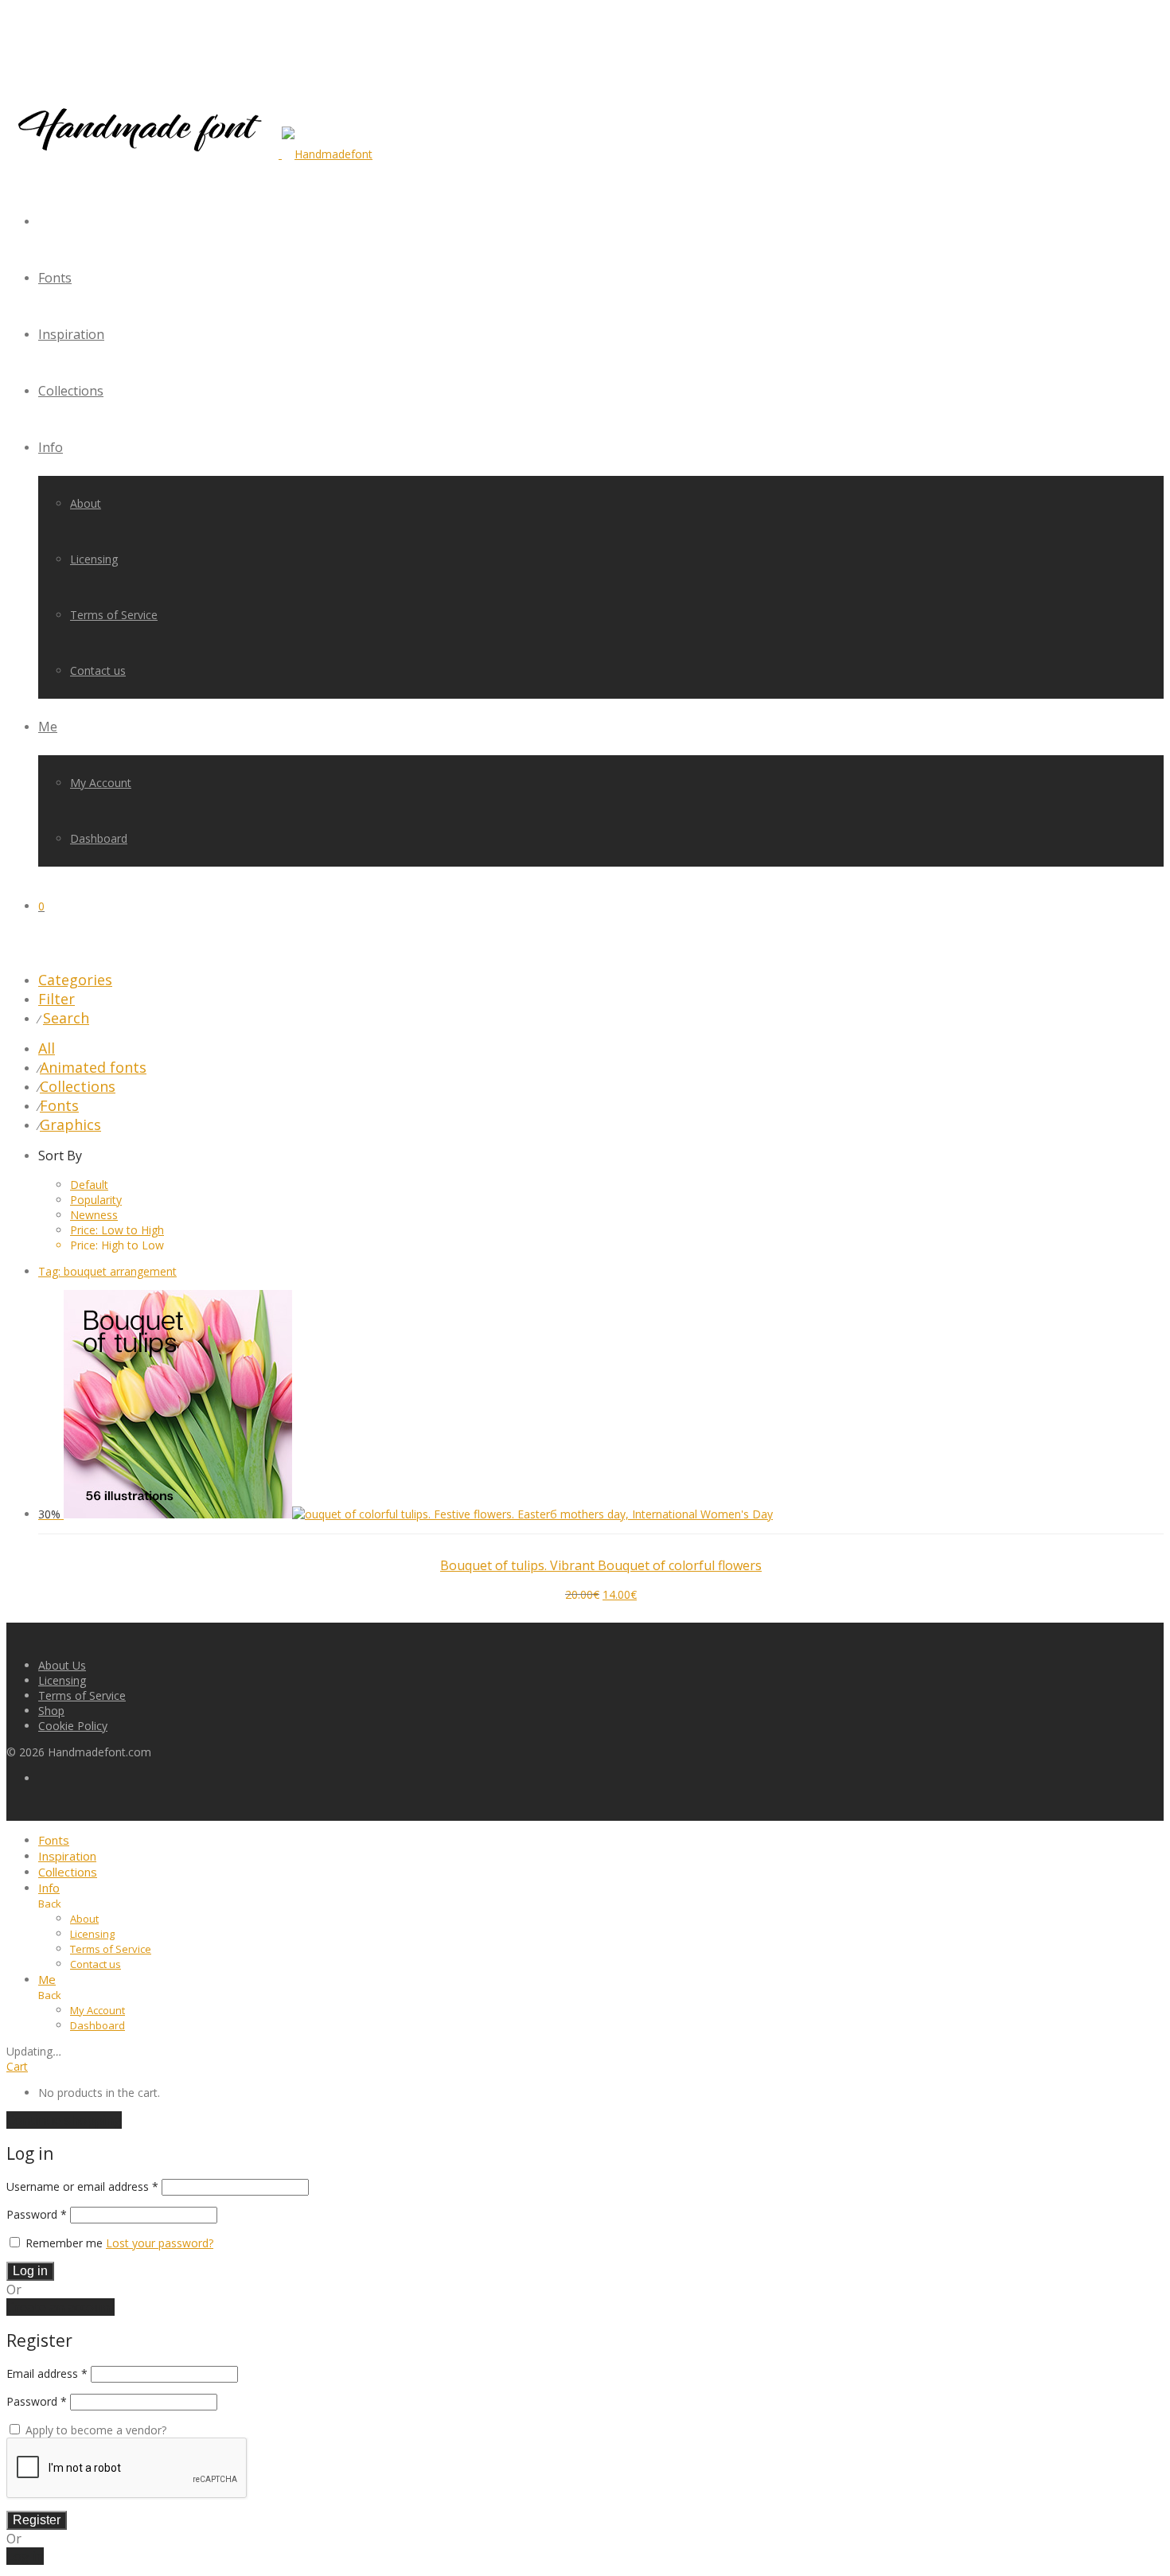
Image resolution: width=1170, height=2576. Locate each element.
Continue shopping (64, 2120)
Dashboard (99, 838)
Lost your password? (160, 2243)
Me (48, 727)
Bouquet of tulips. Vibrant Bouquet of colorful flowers (601, 1565)
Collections (71, 391)
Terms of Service (114, 615)
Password (37, 2214)
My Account (101, 783)
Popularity (96, 1200)
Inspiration (71, 334)
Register (37, 2520)
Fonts (55, 278)
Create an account (60, 2307)
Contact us (98, 670)
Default (89, 1185)
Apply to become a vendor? (94, 2430)
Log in (30, 2271)
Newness (94, 1215)
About (86, 503)
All (47, 1048)
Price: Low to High (117, 1230)
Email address (47, 2373)
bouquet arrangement (107, 1271)
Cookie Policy (73, 1726)
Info (51, 447)
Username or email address (82, 2186)
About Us (62, 1665)
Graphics (70, 1124)
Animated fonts (93, 1067)
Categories (75, 980)
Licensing (94, 559)
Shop (51, 1711)
